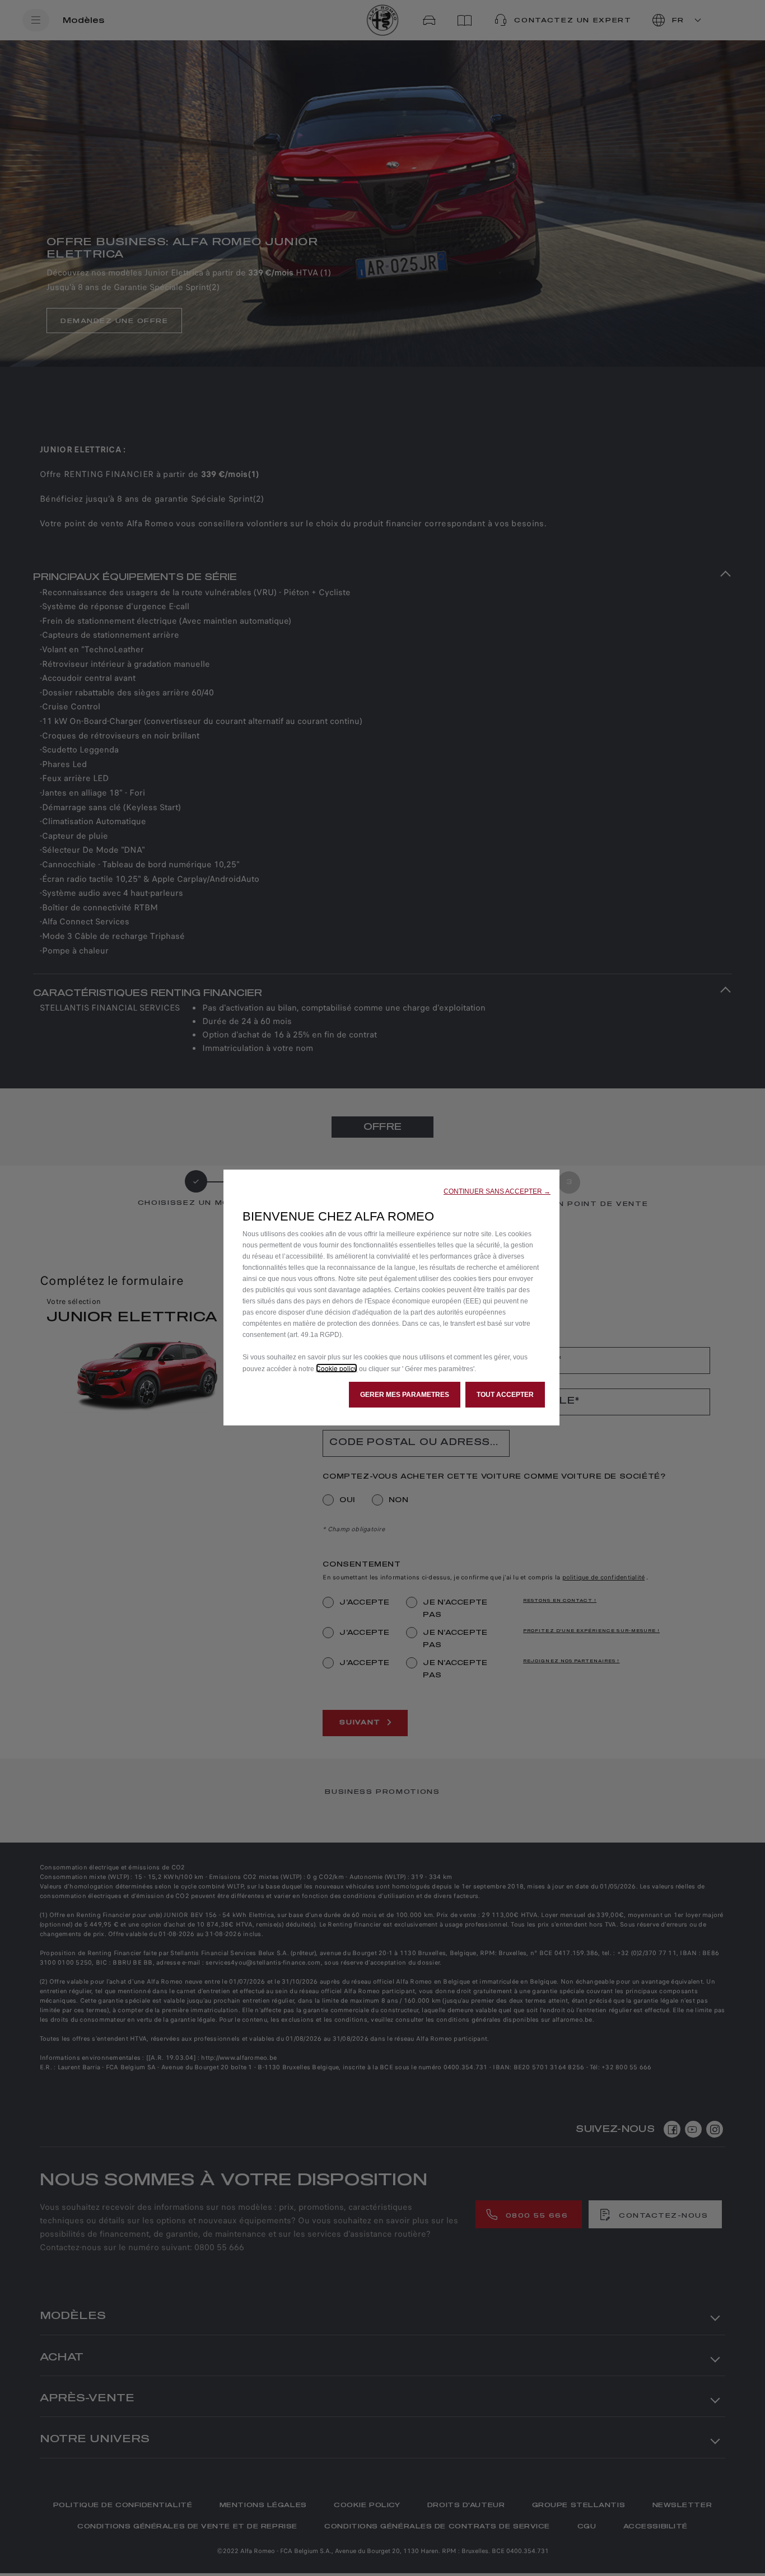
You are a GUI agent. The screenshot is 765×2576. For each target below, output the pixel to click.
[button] (497, 1191)
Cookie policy (337, 1368)
